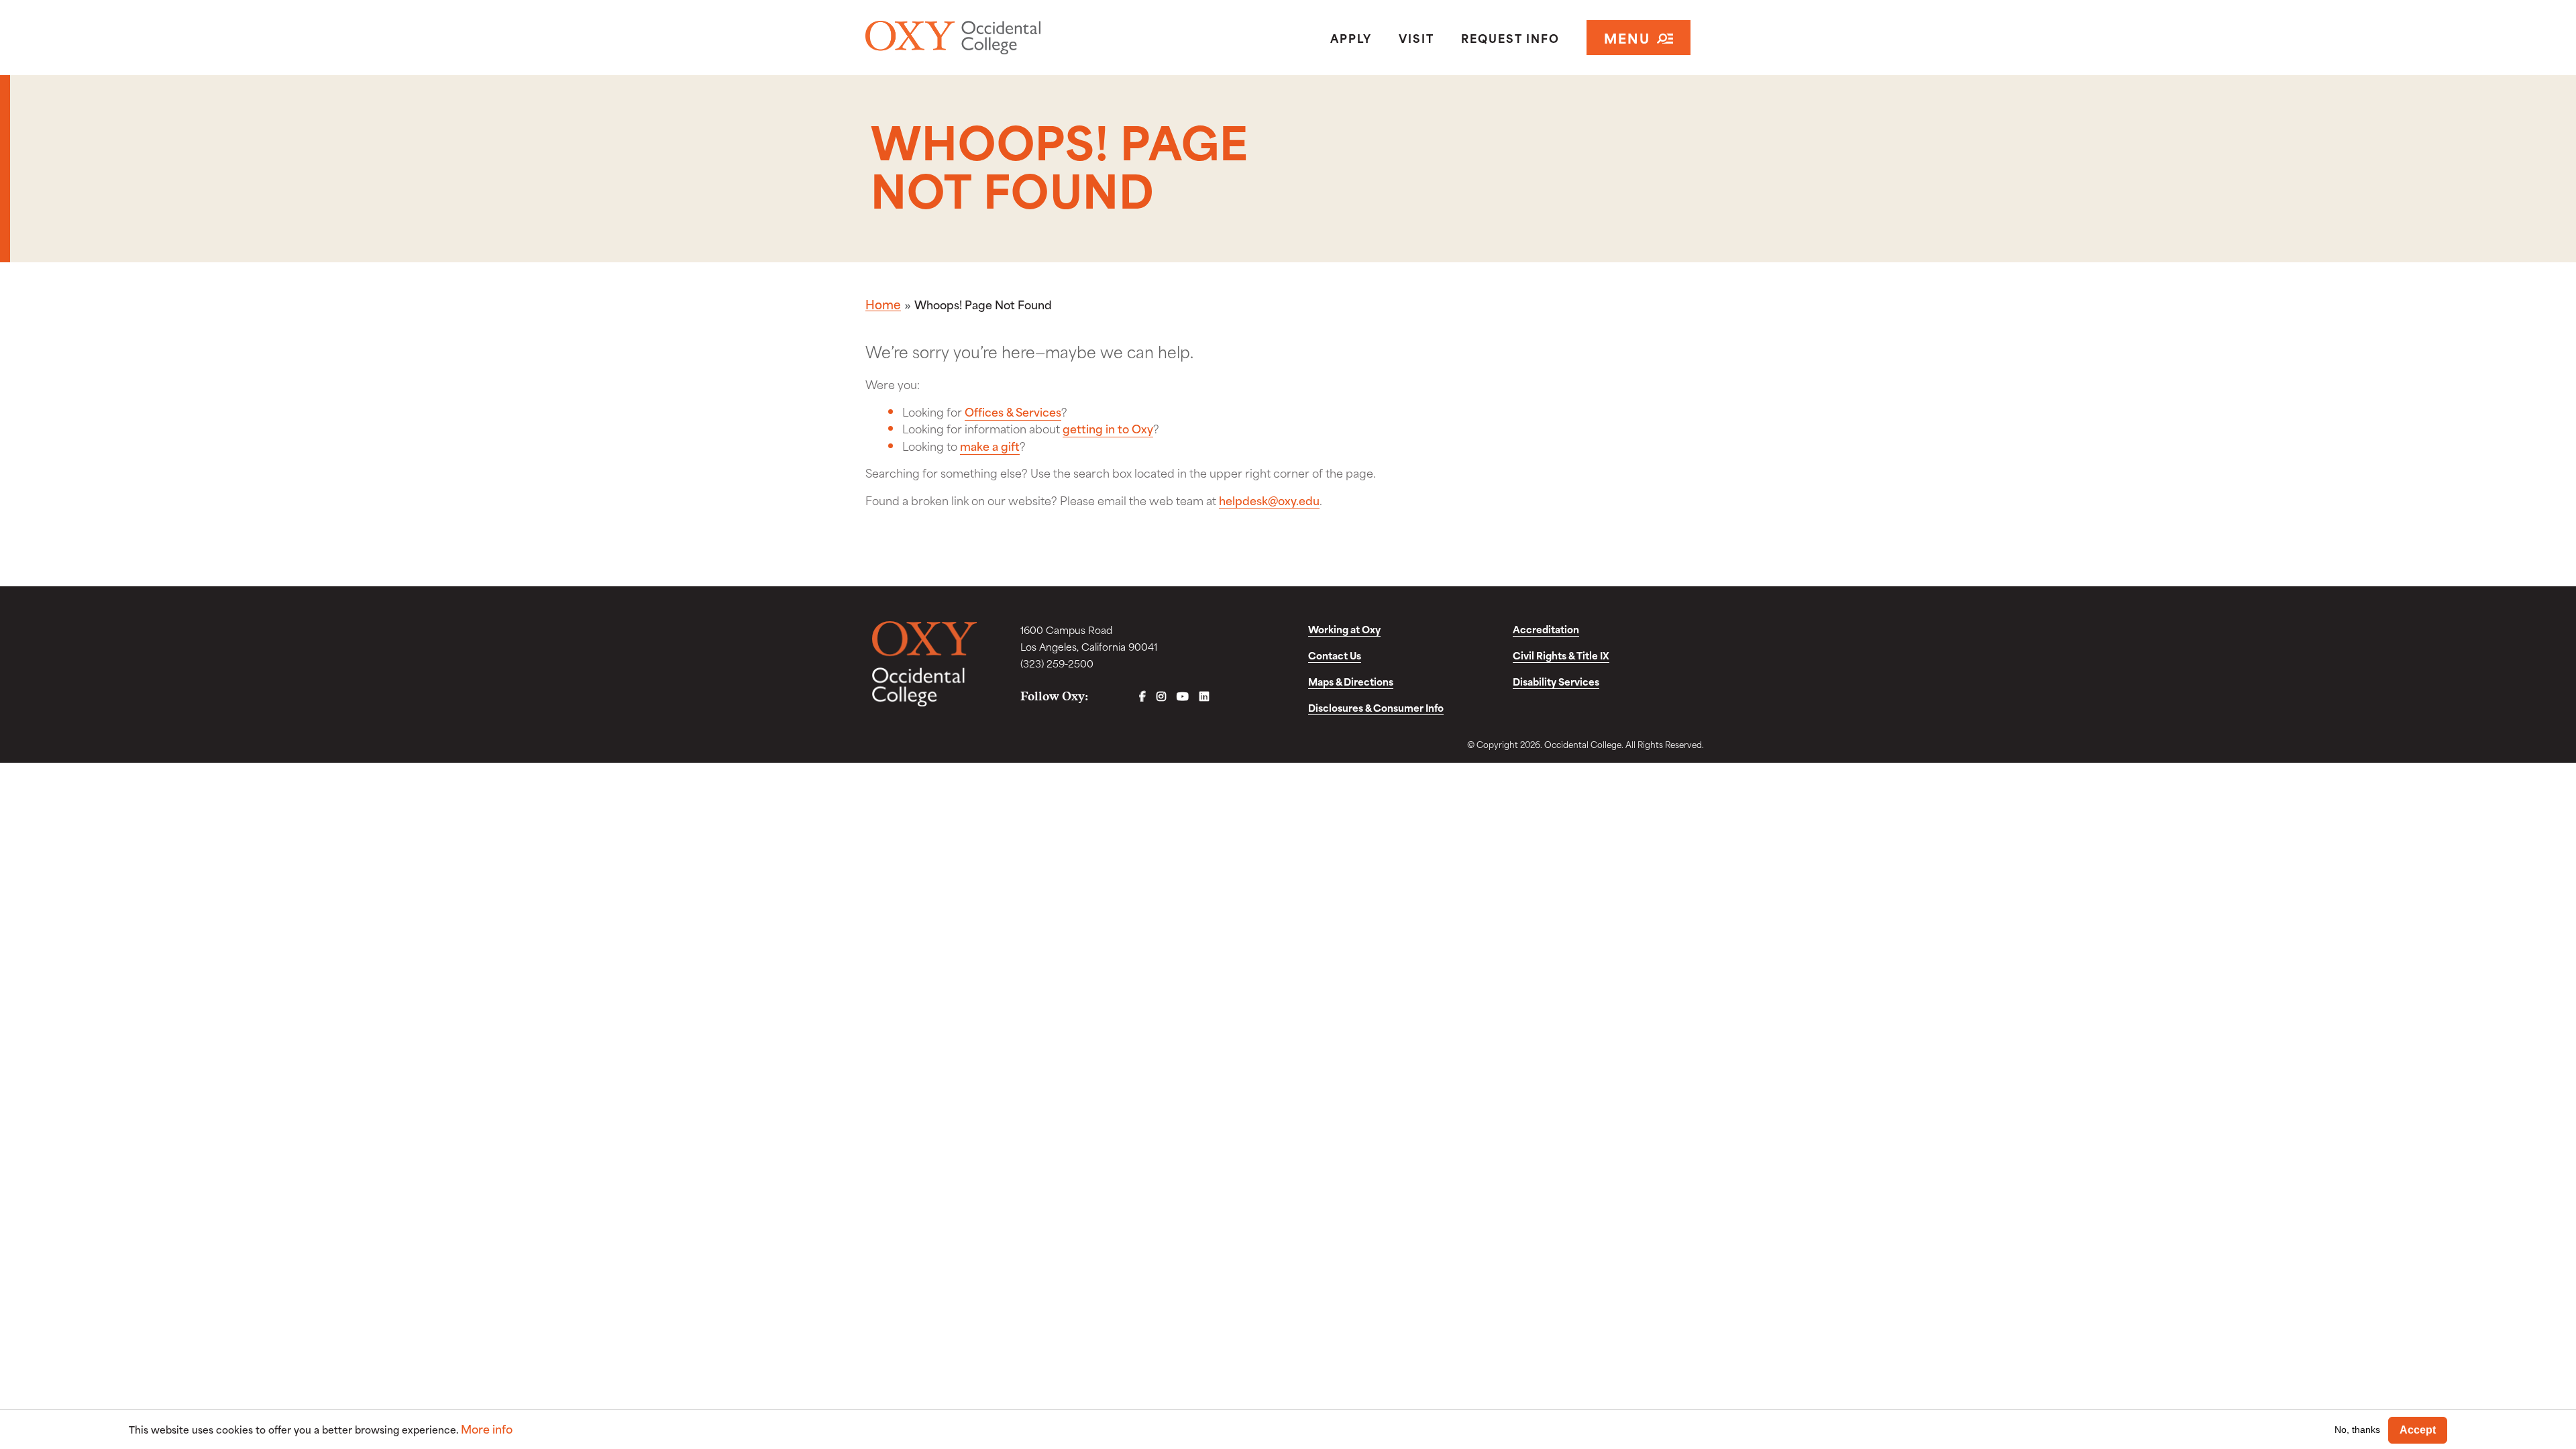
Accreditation (1546, 629)
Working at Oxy (1344, 629)
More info (487, 1429)
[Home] (1002, 38)
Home (883, 304)
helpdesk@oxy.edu (1269, 500)
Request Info (1510, 38)
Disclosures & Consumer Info (1376, 707)
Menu (1627, 37)
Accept (2418, 1430)
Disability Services (1556, 681)
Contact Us (1335, 655)
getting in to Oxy (1108, 428)
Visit (1416, 38)
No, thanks (2357, 1430)
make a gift (990, 445)
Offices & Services (1013, 411)
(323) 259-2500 (1057, 663)
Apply (1351, 38)
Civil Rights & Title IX (1561, 655)
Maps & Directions (1351, 681)
